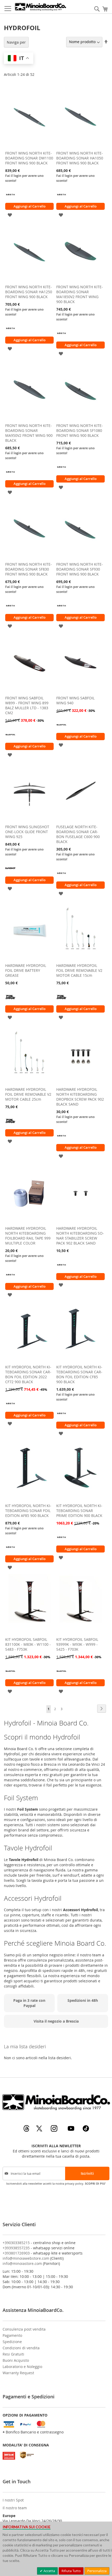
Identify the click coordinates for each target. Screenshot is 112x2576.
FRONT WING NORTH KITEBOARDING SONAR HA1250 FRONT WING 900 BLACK (29, 292)
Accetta (49, 2571)
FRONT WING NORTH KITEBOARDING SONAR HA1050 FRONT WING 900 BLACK (80, 158)
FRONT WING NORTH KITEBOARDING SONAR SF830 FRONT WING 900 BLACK (29, 569)
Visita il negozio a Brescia (56, 2021)
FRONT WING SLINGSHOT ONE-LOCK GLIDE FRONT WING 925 (27, 832)
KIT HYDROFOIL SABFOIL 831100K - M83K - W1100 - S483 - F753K (28, 1644)
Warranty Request (18, 2373)
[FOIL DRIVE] (10, 1001)
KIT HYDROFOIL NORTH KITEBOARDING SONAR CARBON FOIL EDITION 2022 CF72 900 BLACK (28, 1374)
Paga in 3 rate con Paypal (29, 2003)
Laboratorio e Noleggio (22, 2367)
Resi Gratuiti (13, 2354)
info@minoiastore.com (22, 2263)
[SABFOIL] (10, 738)
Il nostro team (15, 2508)
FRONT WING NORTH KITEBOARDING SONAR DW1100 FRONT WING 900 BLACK (29, 158)
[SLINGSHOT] (10, 872)
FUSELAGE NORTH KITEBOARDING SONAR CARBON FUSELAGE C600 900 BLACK (78, 834)
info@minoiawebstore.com (26, 2258)
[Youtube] (71, 2130)
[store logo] (40, 7)
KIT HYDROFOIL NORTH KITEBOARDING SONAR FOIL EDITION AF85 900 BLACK (28, 1511)
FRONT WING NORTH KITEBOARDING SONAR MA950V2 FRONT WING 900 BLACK (29, 433)
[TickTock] (86, 2130)
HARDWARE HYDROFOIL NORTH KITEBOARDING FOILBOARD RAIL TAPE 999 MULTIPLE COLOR (28, 1236)
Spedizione (12, 2342)
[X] (40, 2130)
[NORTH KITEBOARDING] (10, 198)
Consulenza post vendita (24, 2329)
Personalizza (97, 2571)
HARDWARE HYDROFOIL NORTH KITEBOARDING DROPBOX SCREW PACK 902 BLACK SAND (80, 1097)
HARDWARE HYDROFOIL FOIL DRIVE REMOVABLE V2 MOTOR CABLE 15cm (79, 970)
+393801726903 (16, 2253)
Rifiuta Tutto (71, 2571)
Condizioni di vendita (21, 2348)
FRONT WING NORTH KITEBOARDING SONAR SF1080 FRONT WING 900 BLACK (80, 430)
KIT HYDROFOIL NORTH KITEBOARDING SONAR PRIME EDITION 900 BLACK (79, 1511)
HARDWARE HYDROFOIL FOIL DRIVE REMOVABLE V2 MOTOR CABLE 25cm (28, 1094)
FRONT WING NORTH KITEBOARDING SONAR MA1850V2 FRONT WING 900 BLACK (80, 294)
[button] (10, 214)
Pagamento (12, 2335)
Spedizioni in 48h (83, 2000)
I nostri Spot (13, 2500)
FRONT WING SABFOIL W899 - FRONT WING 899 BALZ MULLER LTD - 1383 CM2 (27, 705)
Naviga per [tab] (16, 42)
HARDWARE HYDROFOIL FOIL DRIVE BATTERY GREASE (26, 970)
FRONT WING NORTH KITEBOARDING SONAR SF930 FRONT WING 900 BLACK (80, 569)
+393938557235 (16, 2248)
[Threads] (27, 2130)
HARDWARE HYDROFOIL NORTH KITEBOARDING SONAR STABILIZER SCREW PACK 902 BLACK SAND (80, 1236)
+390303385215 (16, 2243)
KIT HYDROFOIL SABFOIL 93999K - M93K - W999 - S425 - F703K (77, 1644)
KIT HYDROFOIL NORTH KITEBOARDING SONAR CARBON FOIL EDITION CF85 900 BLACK (79, 1374)
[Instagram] (55, 2130)
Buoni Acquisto (16, 2360)
